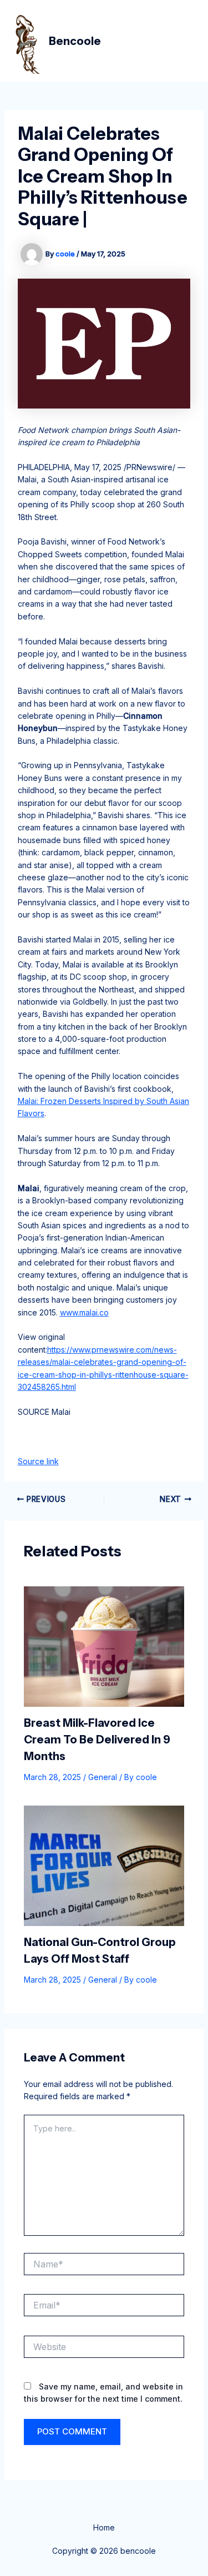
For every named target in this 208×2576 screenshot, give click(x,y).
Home (104, 2527)
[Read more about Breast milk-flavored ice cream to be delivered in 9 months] (104, 1645)
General (103, 1777)
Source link (38, 1461)
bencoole (75, 41)
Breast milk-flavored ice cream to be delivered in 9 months (97, 1740)
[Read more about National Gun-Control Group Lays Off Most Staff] (104, 1865)
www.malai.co (84, 1312)
